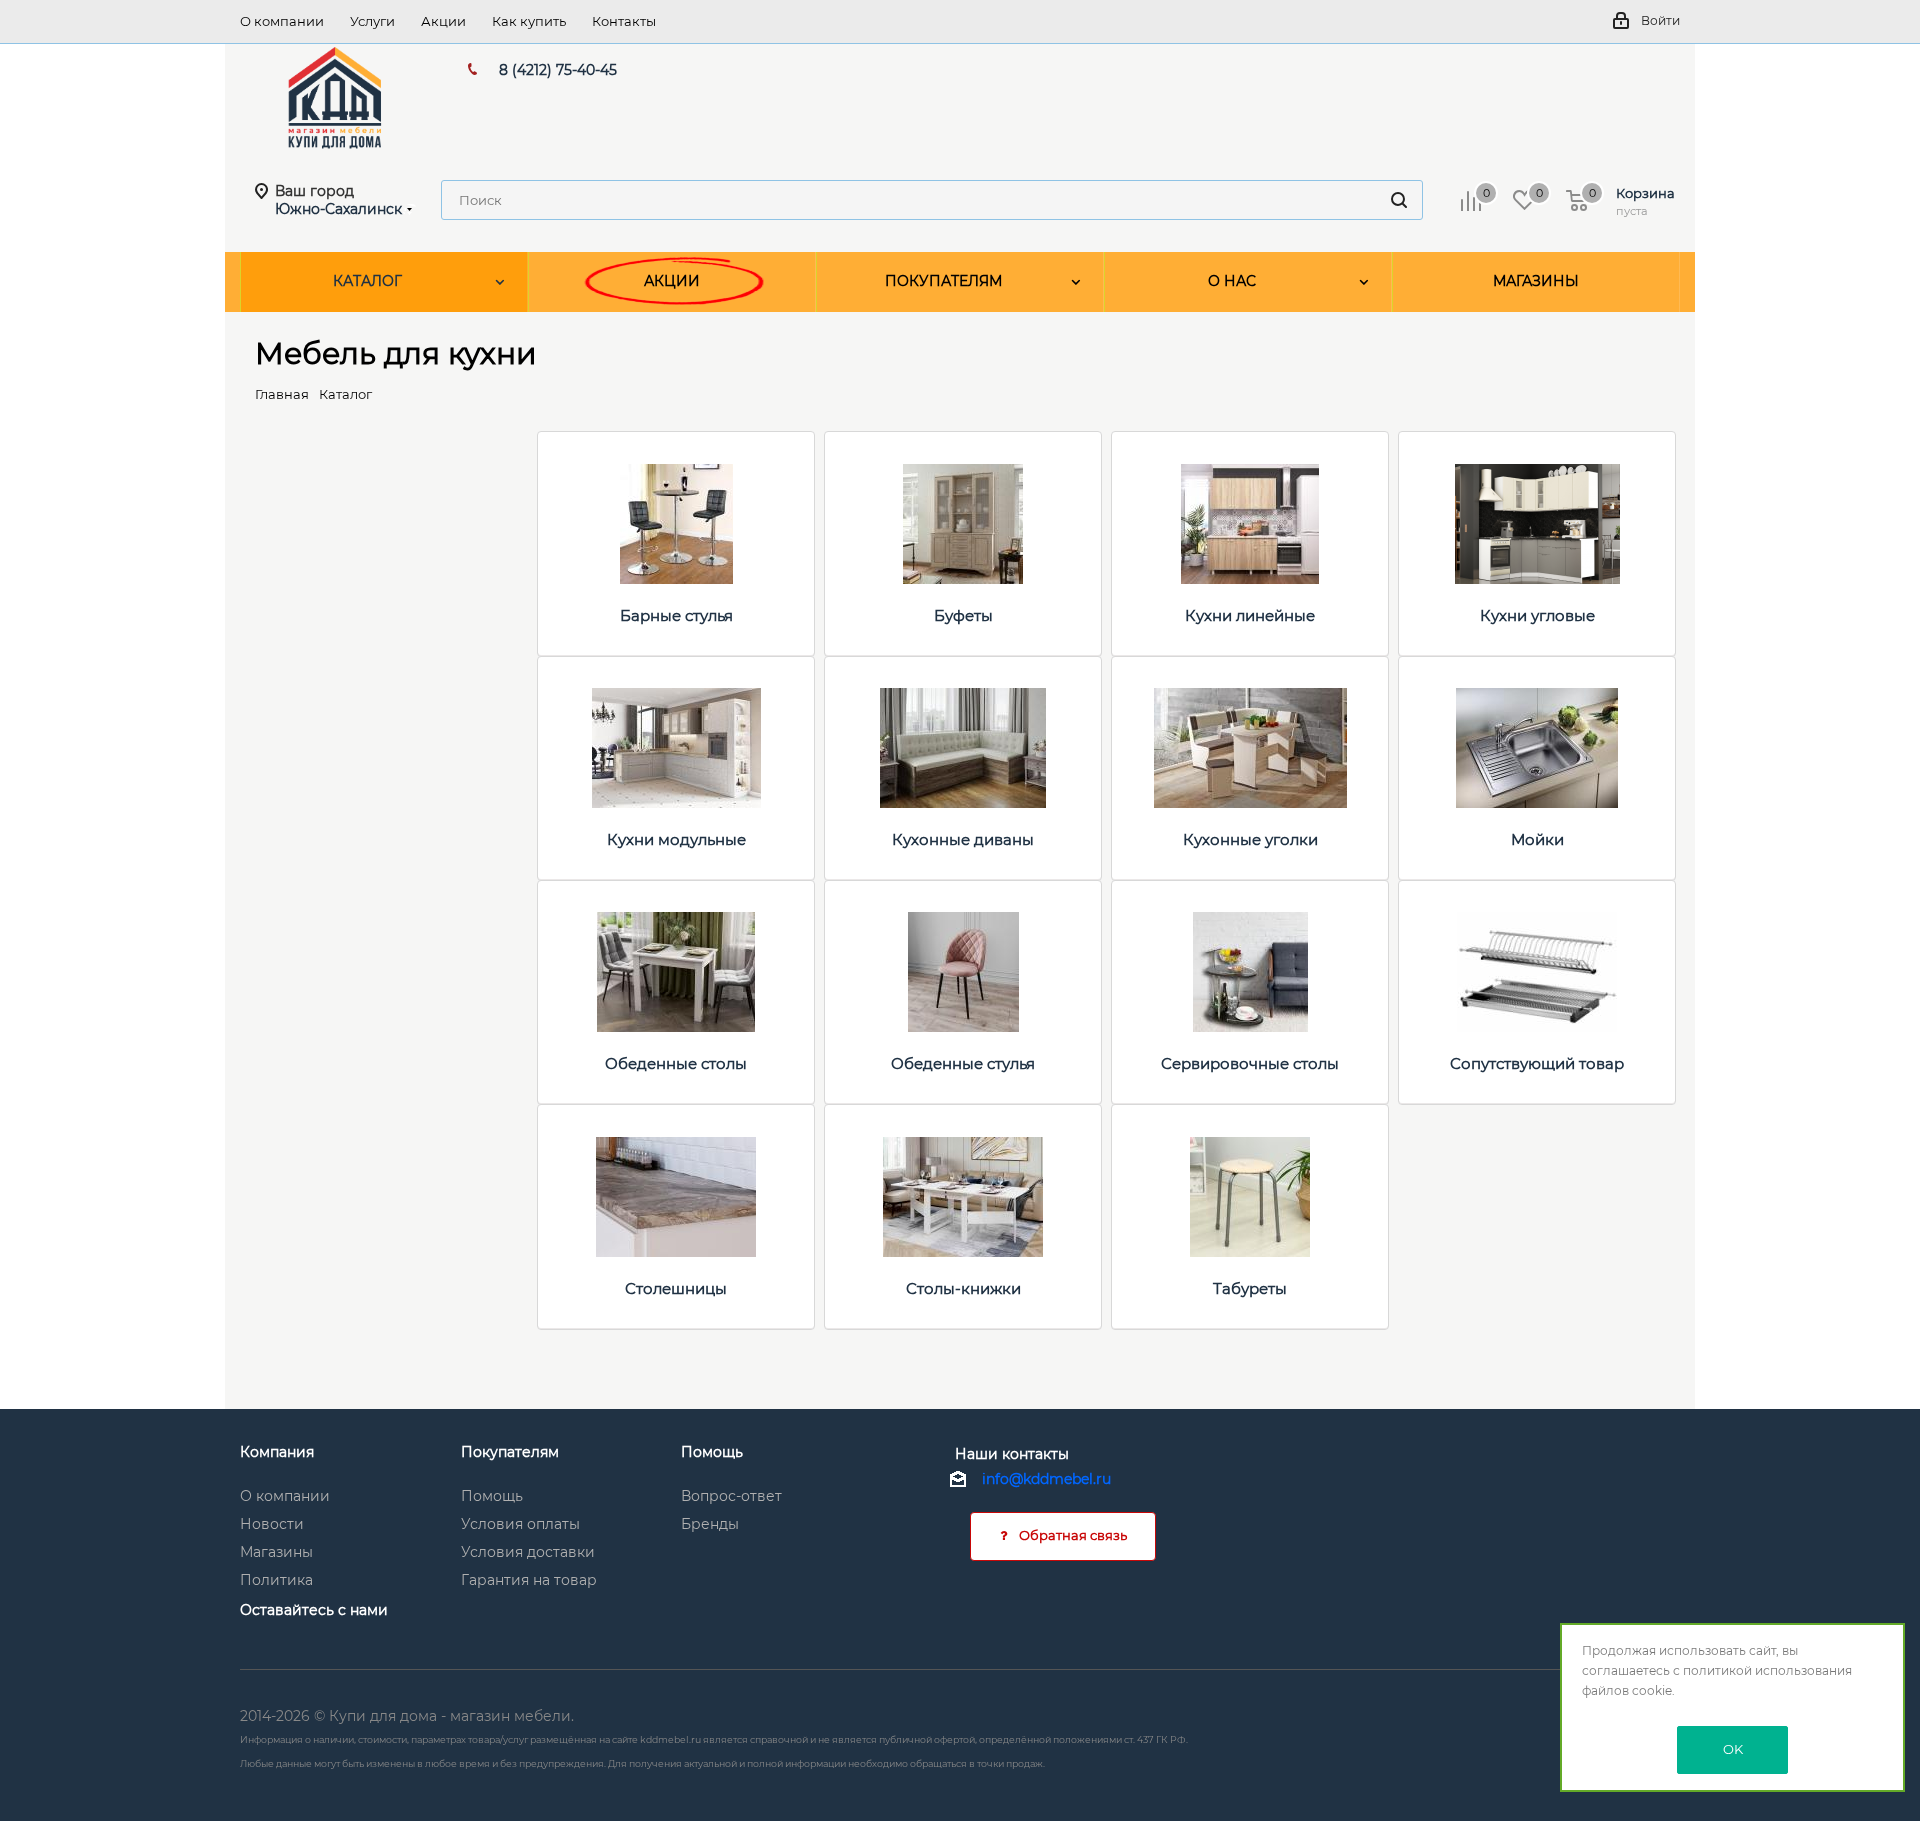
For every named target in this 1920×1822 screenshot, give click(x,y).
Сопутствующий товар (1537, 1063)
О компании (285, 1496)
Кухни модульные (676, 839)
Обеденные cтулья (963, 1063)
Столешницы (676, 1288)
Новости (272, 1524)
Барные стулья (676, 615)
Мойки (1537, 839)
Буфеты (963, 615)
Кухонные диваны (963, 839)
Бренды (710, 1524)
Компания (277, 1452)
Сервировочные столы (1250, 1063)
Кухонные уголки (1250, 839)
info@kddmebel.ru (1046, 1479)
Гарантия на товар (529, 1580)
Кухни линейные (1250, 615)
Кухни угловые (1537, 615)
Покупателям (510, 1452)
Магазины (276, 1552)
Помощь (492, 1496)
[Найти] (1399, 200)
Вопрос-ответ (731, 1496)
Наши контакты (1012, 1454)
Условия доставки (528, 1552)
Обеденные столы (676, 1063)
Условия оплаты (520, 1524)
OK (1733, 1749)
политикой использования (1767, 1670)
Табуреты (1250, 1288)
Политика (276, 1580)
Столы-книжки (963, 1288)
